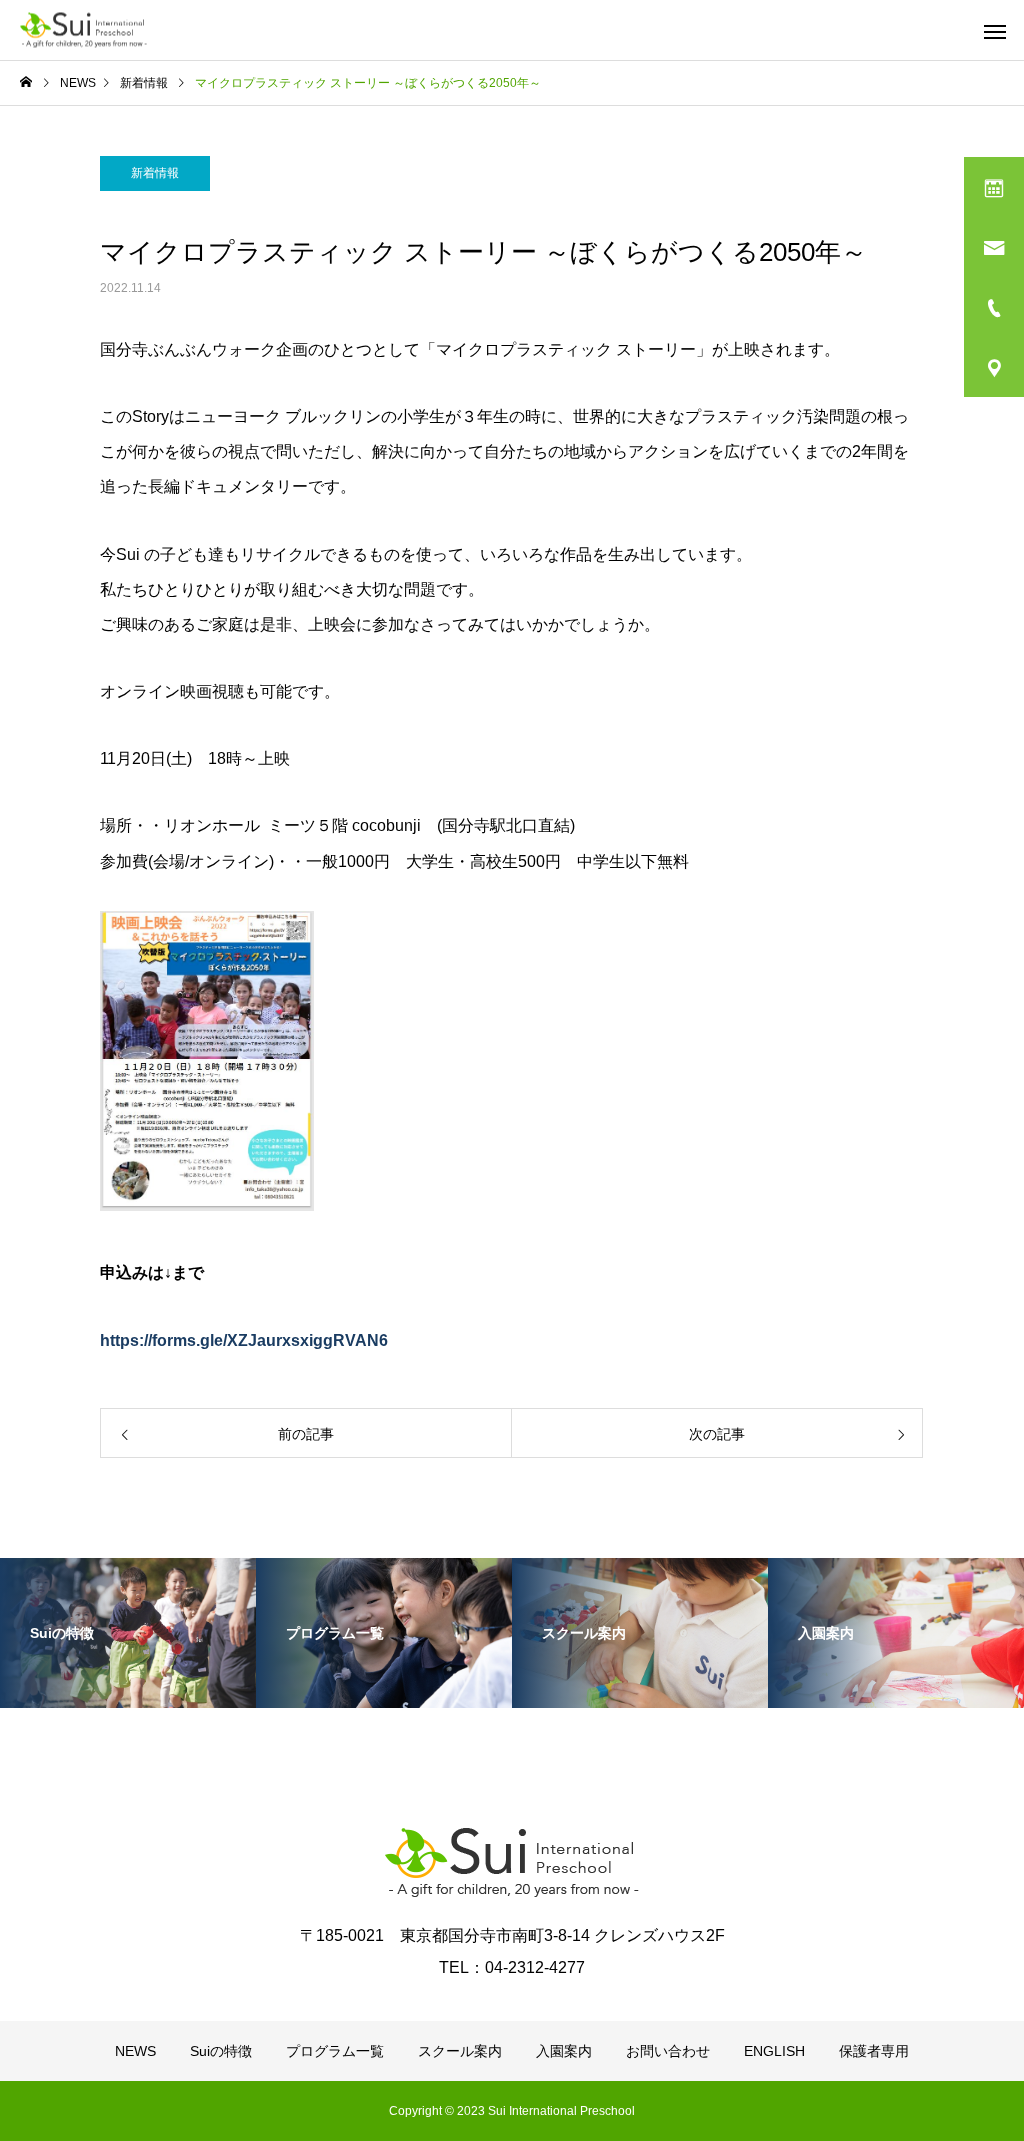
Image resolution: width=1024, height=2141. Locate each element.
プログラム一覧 (335, 2051)
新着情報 (155, 173)
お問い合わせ (668, 2051)
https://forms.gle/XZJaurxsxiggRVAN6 (244, 1340)
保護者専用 (874, 2051)
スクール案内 (460, 2051)
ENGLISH (774, 2051)
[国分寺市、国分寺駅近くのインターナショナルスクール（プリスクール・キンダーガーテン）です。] (83, 30)
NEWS (135, 2051)
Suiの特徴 (221, 2051)
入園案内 (564, 2051)
